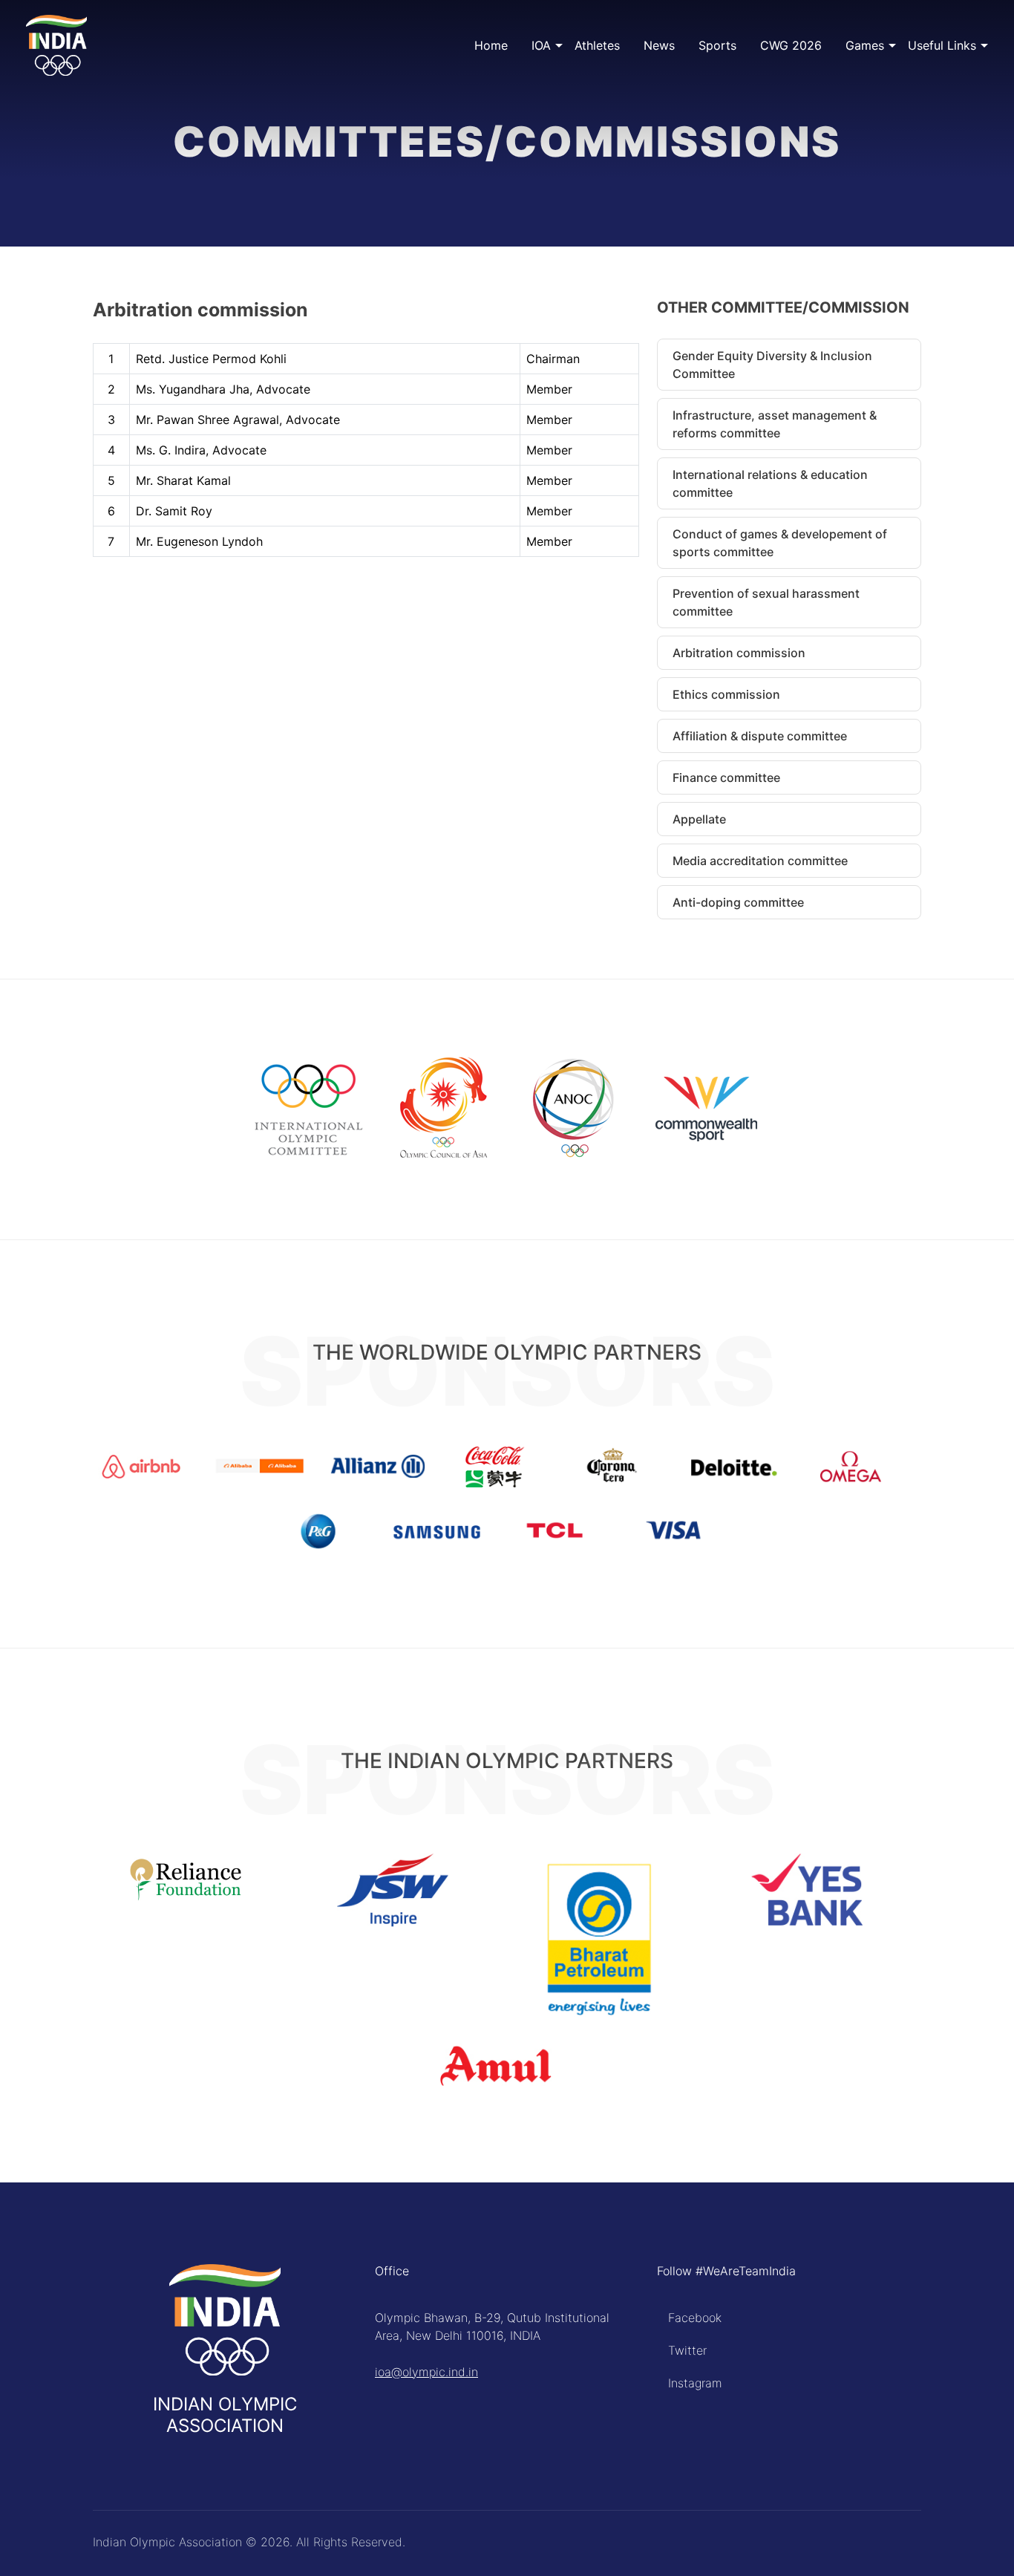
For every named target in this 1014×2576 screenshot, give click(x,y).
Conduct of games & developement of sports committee (780, 543)
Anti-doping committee (738, 902)
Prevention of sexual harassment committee (766, 602)
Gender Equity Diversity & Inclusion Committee (772, 365)
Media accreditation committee (760, 861)
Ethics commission (726, 694)
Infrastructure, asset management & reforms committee (775, 424)
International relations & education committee (770, 483)
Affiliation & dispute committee (760, 736)
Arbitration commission (739, 653)
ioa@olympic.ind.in (426, 2372)
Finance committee (726, 777)
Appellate (699, 819)
